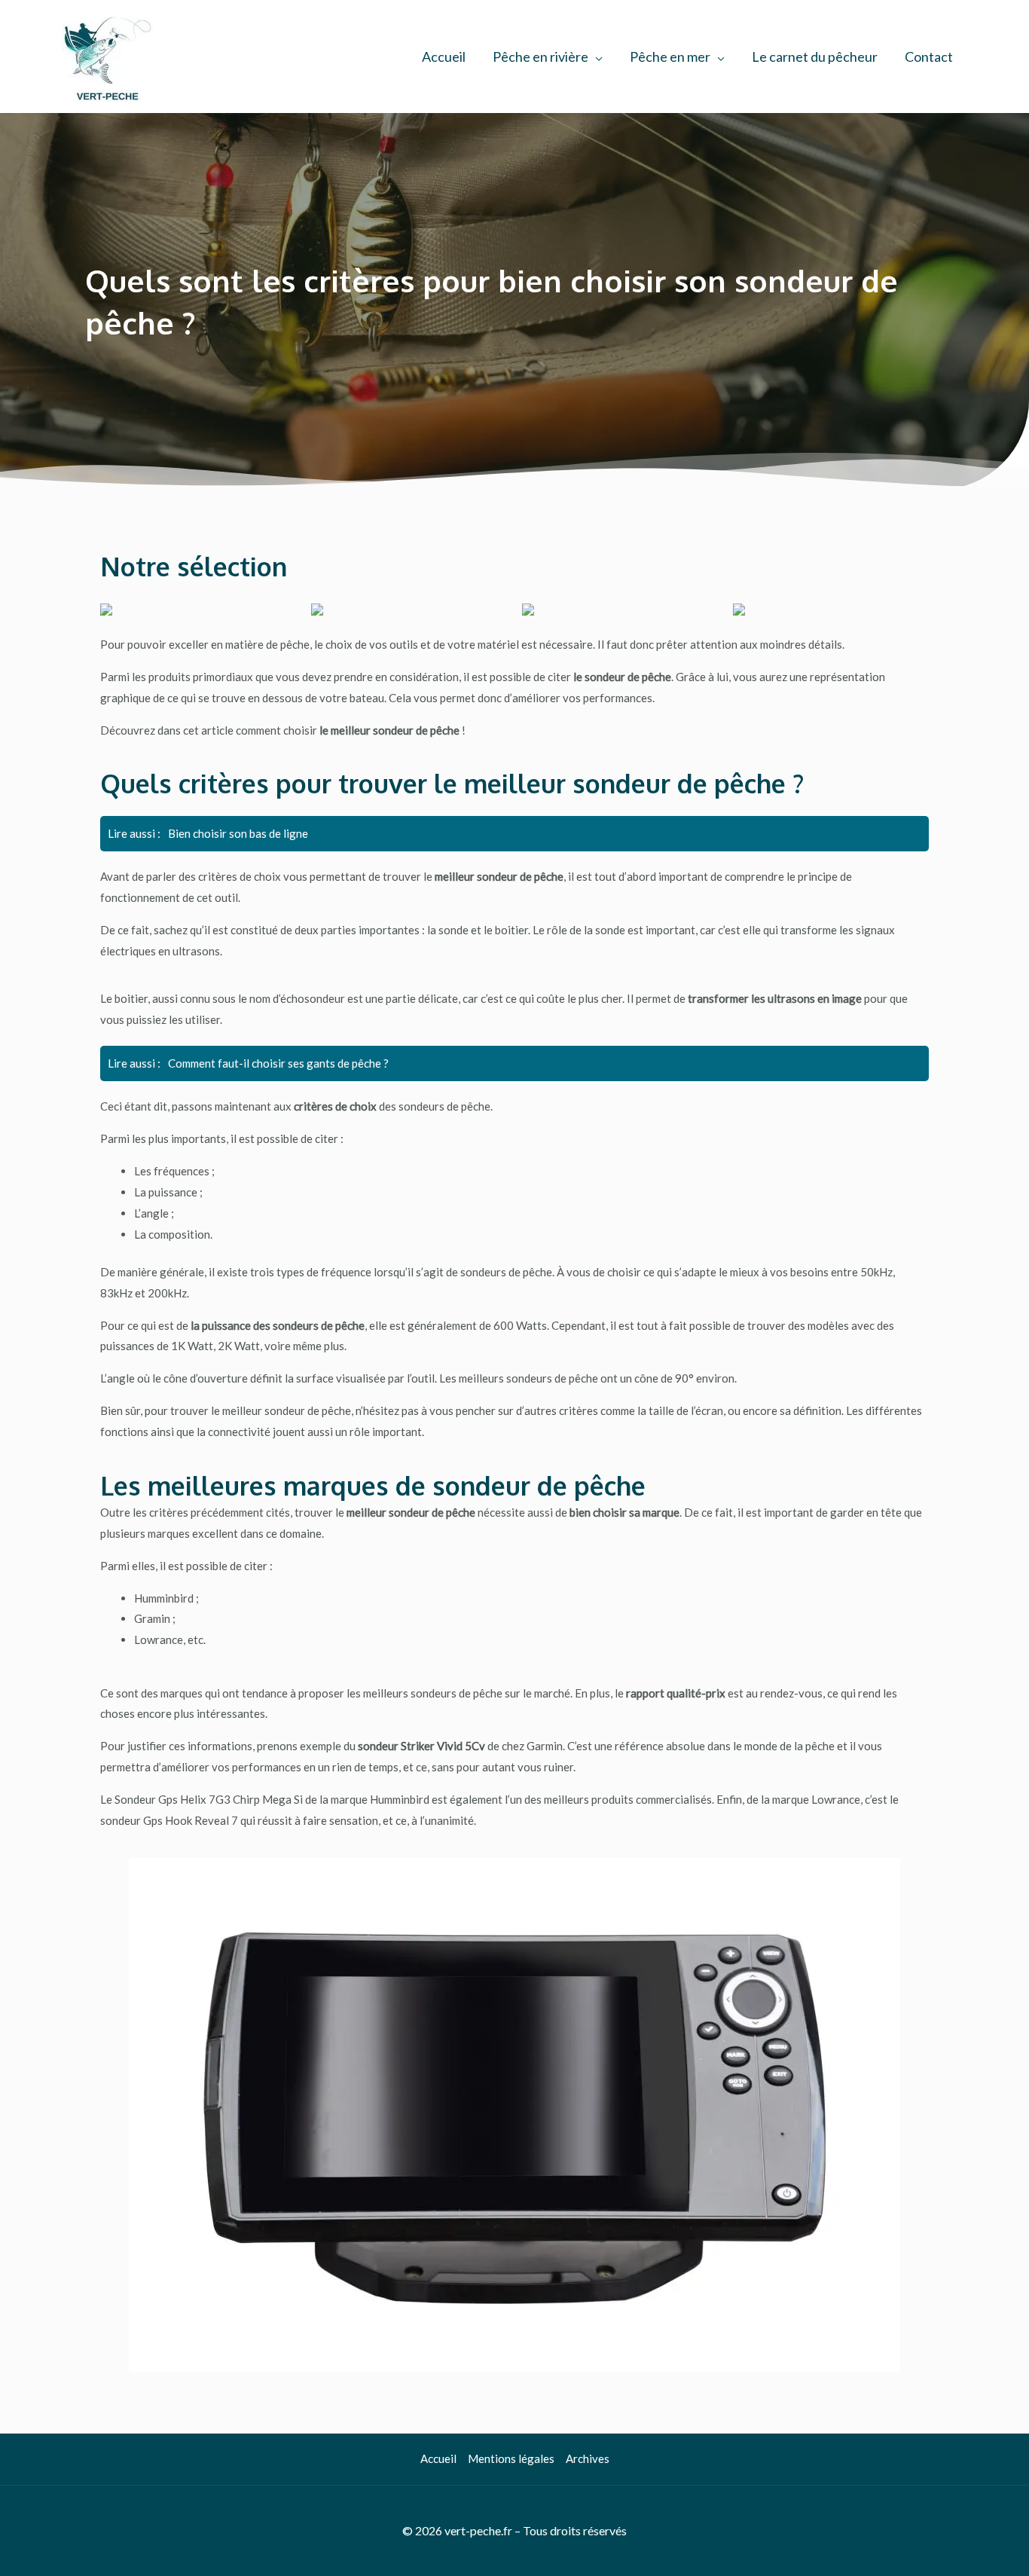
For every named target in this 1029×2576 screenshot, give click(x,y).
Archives (588, 2458)
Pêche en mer (670, 57)
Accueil (444, 57)
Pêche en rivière (540, 57)
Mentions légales (511, 2458)
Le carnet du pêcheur (815, 57)
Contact (929, 57)
